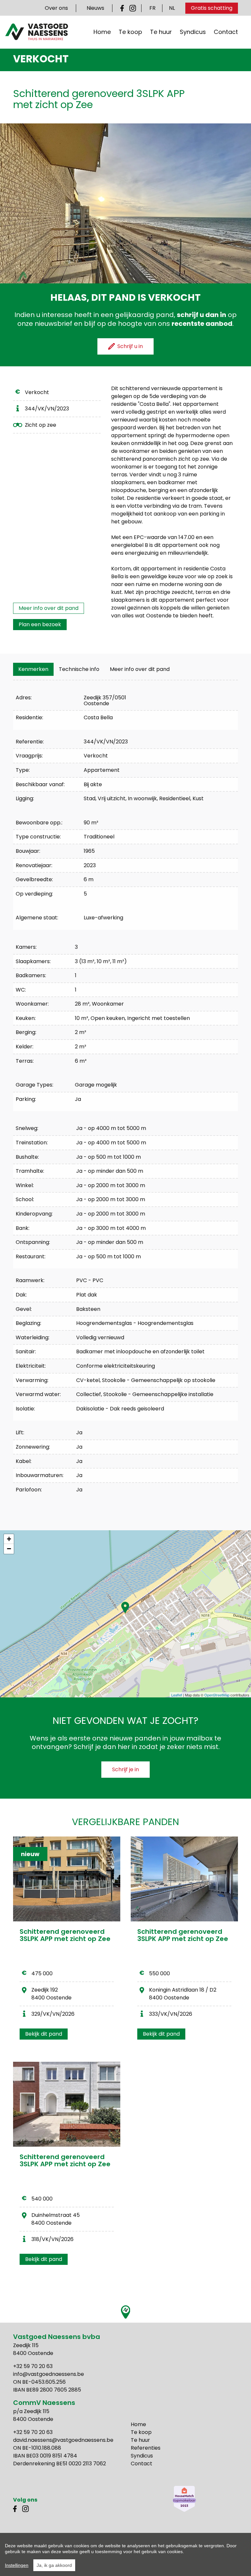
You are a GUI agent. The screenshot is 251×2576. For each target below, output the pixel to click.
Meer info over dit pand (49, 608)
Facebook (124, 8)
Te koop (130, 32)
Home (102, 32)
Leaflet (177, 1695)
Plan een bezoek (40, 624)
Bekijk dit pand (44, 2034)
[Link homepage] (37, 32)
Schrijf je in (125, 1769)
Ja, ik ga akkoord (54, 2565)
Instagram (133, 8)
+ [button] (9, 1539)
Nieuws (95, 8)
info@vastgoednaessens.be (49, 2374)
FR (152, 8)
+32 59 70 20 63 (33, 2366)
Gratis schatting (212, 8)
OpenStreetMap (217, 1695)
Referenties (146, 2448)
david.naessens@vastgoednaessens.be (63, 2440)
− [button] (9, 1549)
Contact (226, 32)
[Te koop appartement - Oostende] (184, 1879)
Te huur (161, 32)
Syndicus (193, 32)
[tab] (33, 669)
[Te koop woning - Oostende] (67, 2104)
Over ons (56, 8)
